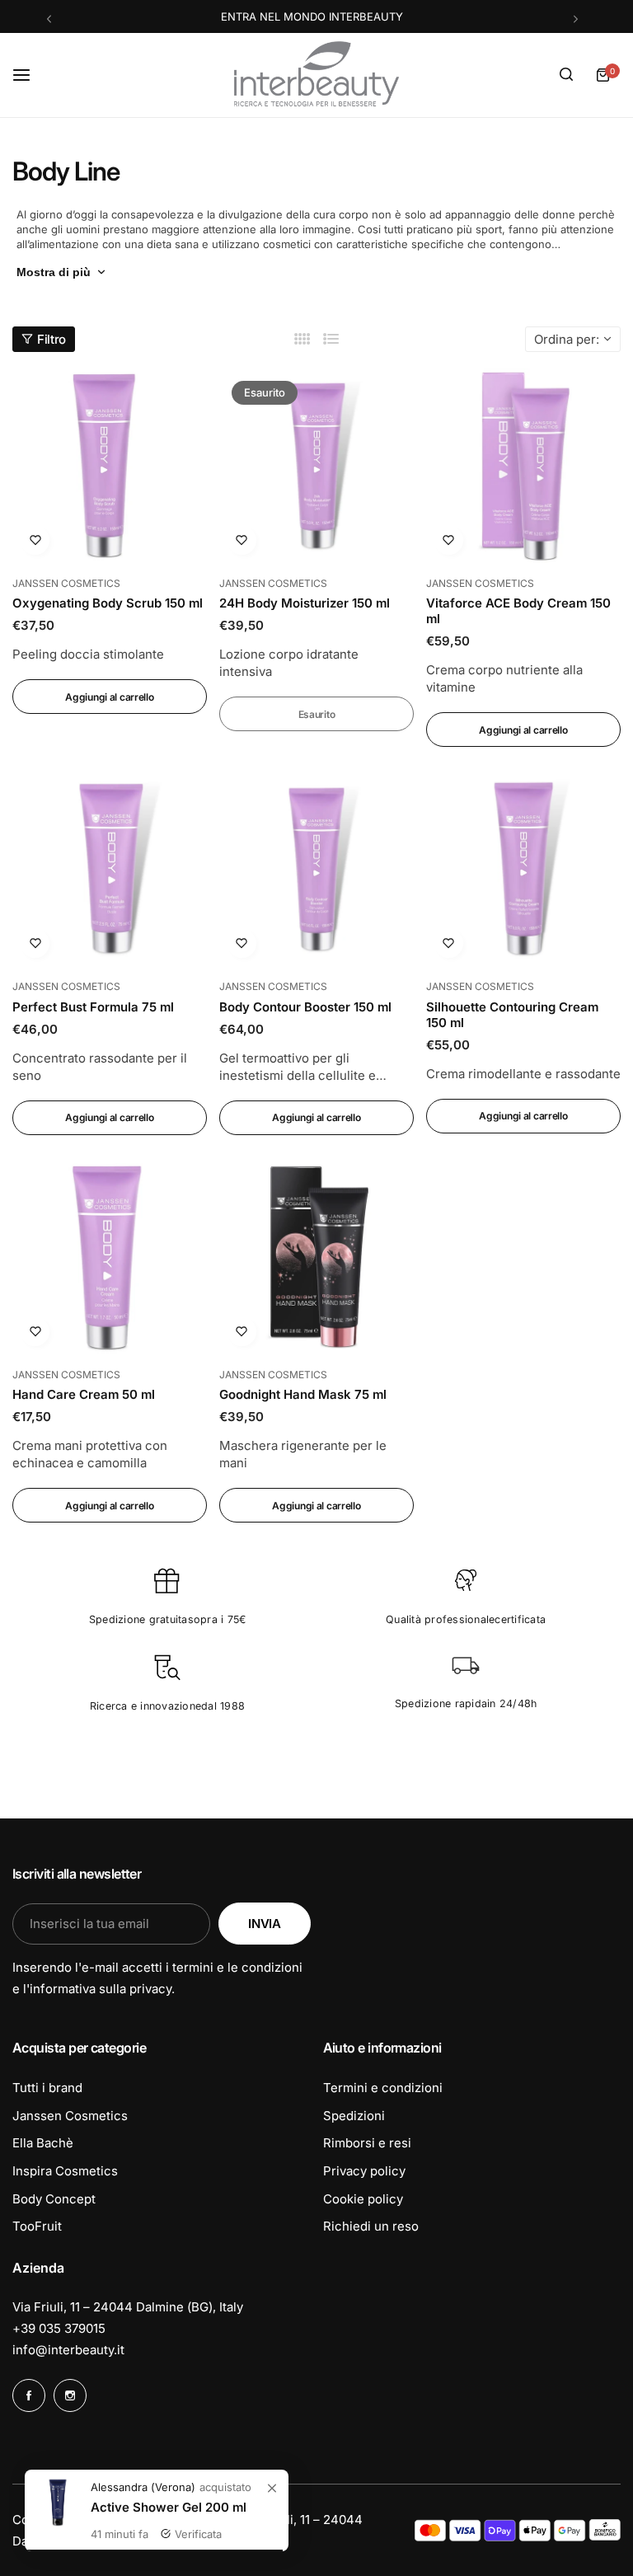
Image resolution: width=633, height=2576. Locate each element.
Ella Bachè (43, 2143)
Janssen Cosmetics (70, 2116)
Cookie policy (363, 2199)
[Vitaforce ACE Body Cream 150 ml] (523, 466)
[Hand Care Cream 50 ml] (110, 1257)
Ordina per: (567, 339)
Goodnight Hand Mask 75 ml (303, 1394)
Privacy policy (364, 2171)
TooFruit (37, 2226)
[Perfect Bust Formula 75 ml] (110, 869)
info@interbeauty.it (68, 2350)
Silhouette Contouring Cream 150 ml (512, 1015)
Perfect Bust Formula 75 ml (93, 1007)
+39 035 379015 (59, 2328)
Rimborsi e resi (367, 2143)
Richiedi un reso (371, 2226)
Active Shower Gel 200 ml (169, 2507)
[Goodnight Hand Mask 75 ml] (316, 1257)
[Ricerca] (566, 75)
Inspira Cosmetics (65, 2171)
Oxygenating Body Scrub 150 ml (108, 603)
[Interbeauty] (316, 75)
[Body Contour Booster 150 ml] (316, 869)
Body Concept (54, 2199)
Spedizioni (354, 2116)
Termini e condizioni (383, 2088)
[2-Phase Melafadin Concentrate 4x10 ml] (58, 2503)
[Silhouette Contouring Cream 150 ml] (523, 869)
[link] (272, 2489)
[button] (49, 19)
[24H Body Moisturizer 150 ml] (316, 466)
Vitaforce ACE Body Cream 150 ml (518, 611)
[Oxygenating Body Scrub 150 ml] (110, 466)
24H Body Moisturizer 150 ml (305, 603)
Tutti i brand (47, 2088)
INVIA (264, 1924)
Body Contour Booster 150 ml (305, 1007)
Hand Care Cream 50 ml (84, 1394)
